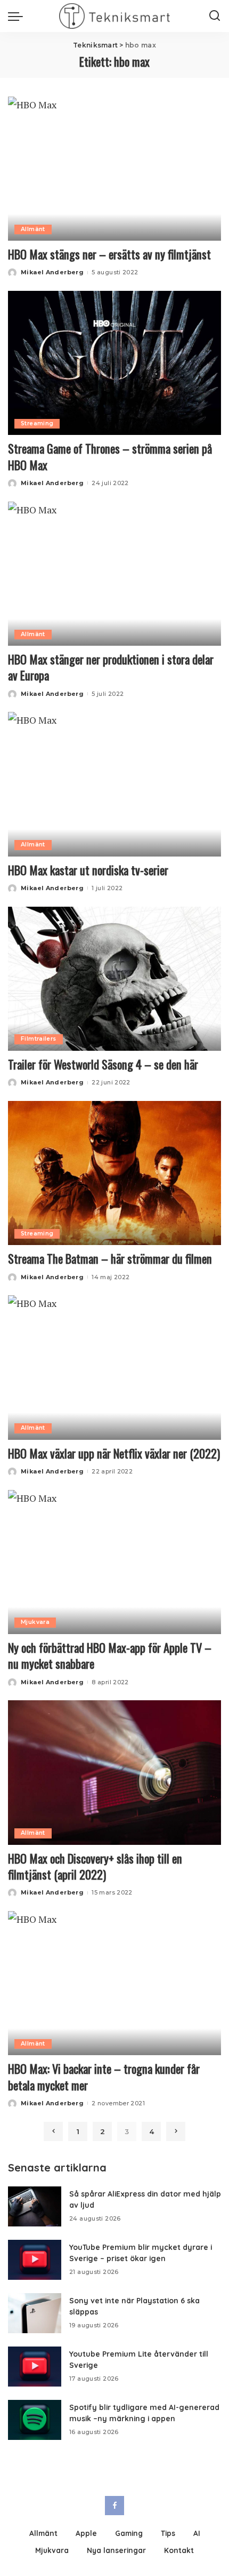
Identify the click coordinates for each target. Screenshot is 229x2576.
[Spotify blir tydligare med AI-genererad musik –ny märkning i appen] (35, 2420)
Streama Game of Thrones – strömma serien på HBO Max (110, 456)
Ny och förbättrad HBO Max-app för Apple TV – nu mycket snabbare (110, 1655)
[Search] (215, 16)
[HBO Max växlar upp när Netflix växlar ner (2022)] (114, 1367)
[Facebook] (114, 2506)
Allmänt (33, 229)
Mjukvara (35, 1622)
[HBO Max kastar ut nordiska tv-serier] (114, 784)
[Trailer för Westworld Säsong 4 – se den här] (114, 979)
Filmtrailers (39, 1039)
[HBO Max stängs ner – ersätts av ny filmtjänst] (114, 169)
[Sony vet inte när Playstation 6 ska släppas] (35, 2313)
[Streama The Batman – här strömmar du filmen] (114, 1173)
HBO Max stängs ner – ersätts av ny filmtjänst (109, 254)
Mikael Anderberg (52, 272)
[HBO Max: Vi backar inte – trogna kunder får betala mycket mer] (114, 1983)
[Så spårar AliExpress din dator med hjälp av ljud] (35, 2206)
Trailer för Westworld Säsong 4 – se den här (103, 1064)
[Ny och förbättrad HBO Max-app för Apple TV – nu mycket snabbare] (114, 1562)
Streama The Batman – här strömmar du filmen (110, 1258)
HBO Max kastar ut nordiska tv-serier (88, 870)
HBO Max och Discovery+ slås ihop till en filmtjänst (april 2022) (95, 1866)
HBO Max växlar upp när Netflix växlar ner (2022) (114, 1453)
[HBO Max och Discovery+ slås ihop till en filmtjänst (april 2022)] (114, 1772)
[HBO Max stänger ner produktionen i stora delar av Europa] (114, 574)
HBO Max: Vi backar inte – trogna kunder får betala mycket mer (104, 2076)
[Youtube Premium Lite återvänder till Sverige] (35, 2367)
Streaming (37, 423)
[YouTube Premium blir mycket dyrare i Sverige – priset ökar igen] (35, 2260)
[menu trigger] (18, 16)
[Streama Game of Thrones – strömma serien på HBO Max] (114, 363)
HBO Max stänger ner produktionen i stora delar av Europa (111, 667)
